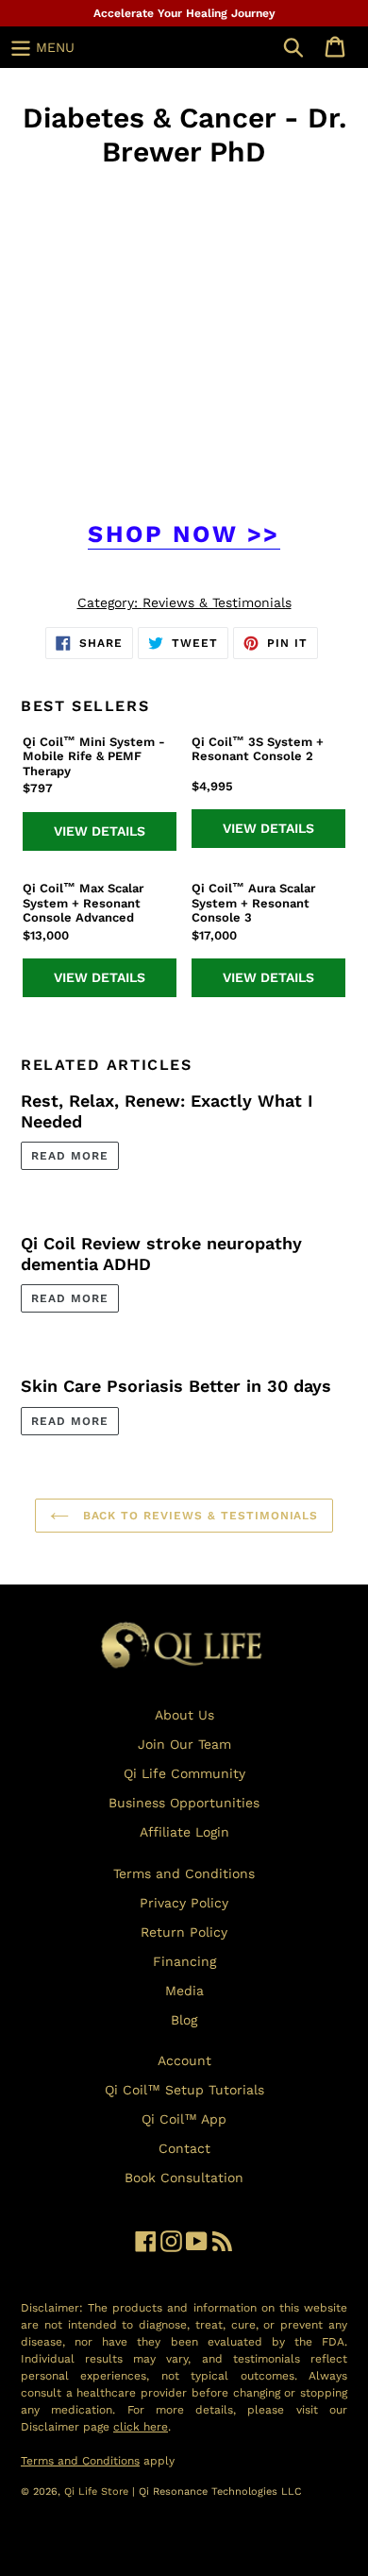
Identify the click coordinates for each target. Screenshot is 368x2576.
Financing (184, 1961)
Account (184, 2060)
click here (141, 2427)
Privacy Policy (184, 1903)
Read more (70, 1156)
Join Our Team (184, 1744)
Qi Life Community (184, 1773)
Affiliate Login (184, 1832)
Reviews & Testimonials (217, 602)
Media (184, 1991)
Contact (184, 2148)
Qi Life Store (98, 2491)
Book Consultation (184, 2178)
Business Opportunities (184, 1803)
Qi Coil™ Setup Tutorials (184, 2090)
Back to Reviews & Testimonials (199, 1516)
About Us (184, 1715)
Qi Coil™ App (184, 2119)
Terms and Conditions (184, 1873)
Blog (184, 2020)
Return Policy (184, 1932)
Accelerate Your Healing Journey (184, 13)
